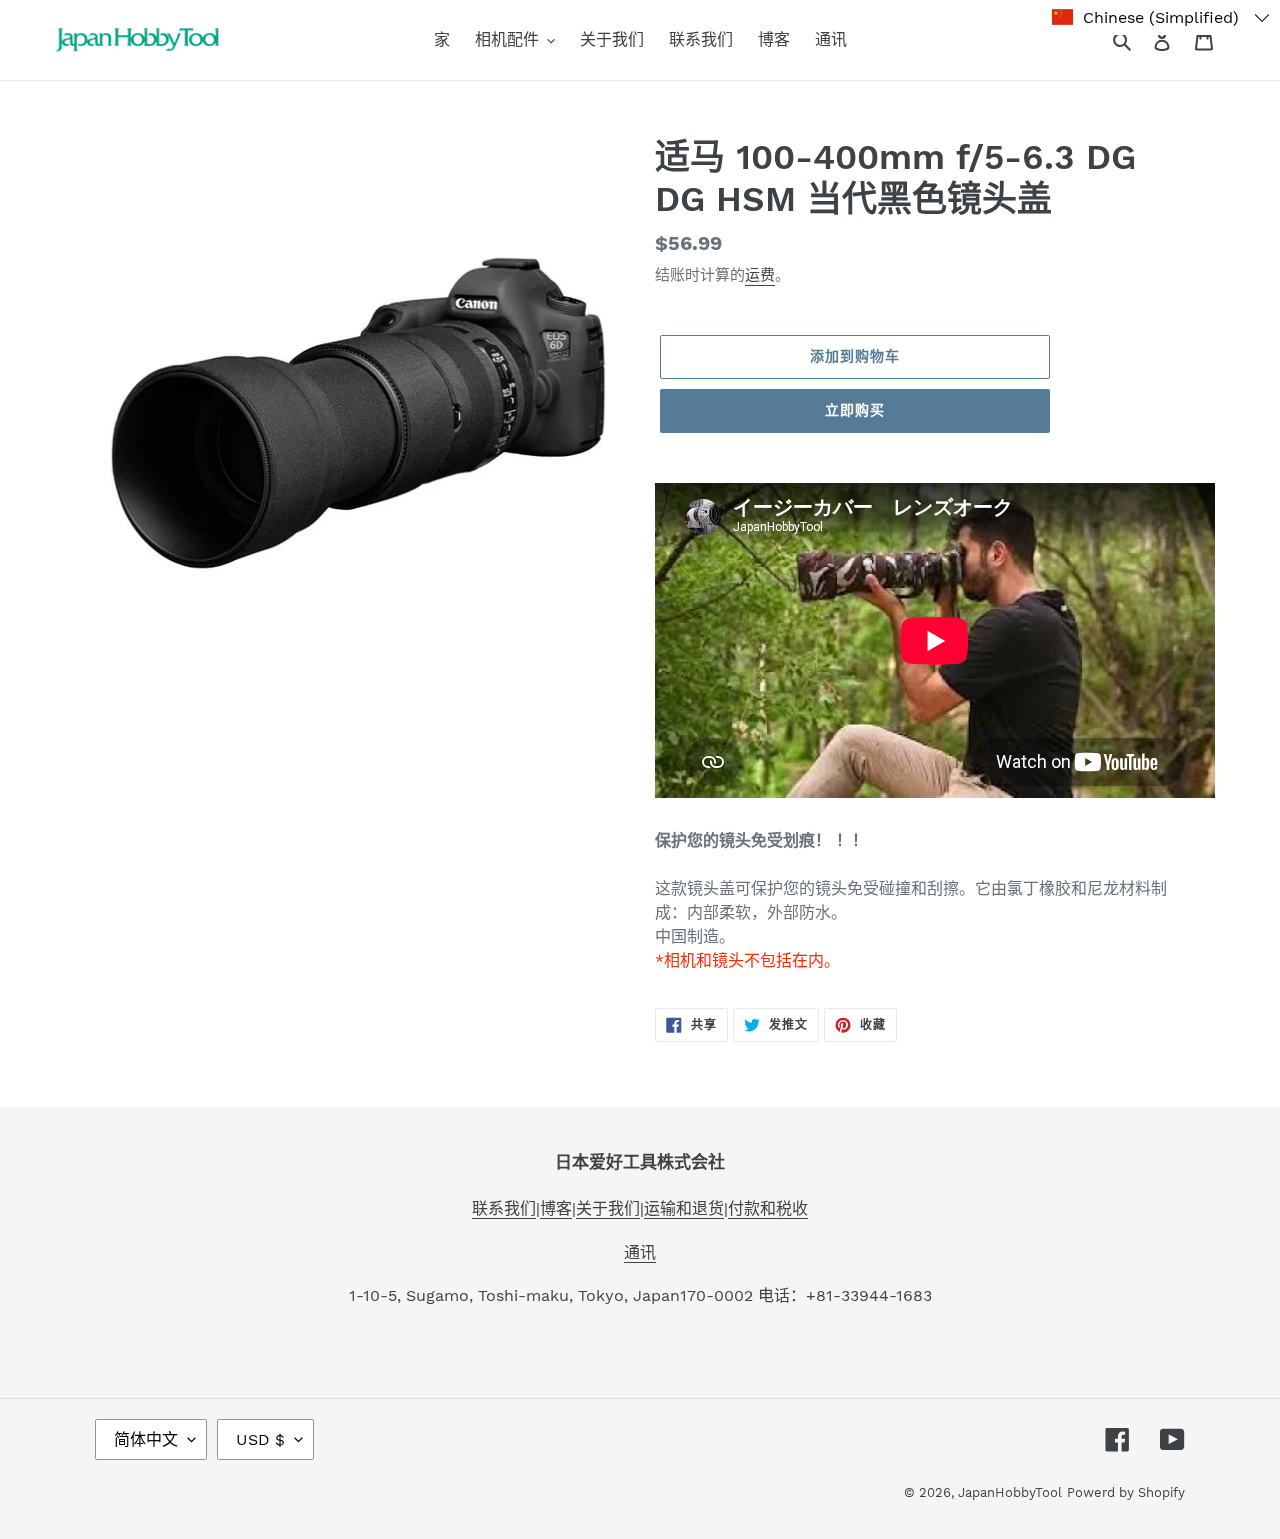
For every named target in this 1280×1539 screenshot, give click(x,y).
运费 (760, 275)
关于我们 (608, 1208)
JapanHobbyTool (1010, 1492)
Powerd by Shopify (1126, 1492)
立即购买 (855, 410)
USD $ (260, 1439)
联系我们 (504, 1208)
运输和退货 (684, 1208)
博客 (556, 1208)
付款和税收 (768, 1208)
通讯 (640, 1252)
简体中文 (146, 1439)
